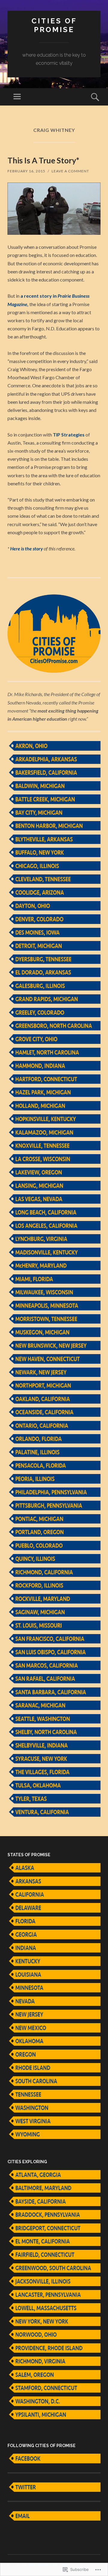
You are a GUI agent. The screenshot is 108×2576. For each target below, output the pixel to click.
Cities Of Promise (54, 25)
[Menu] (17, 97)
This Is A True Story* (43, 160)
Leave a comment (70, 171)
